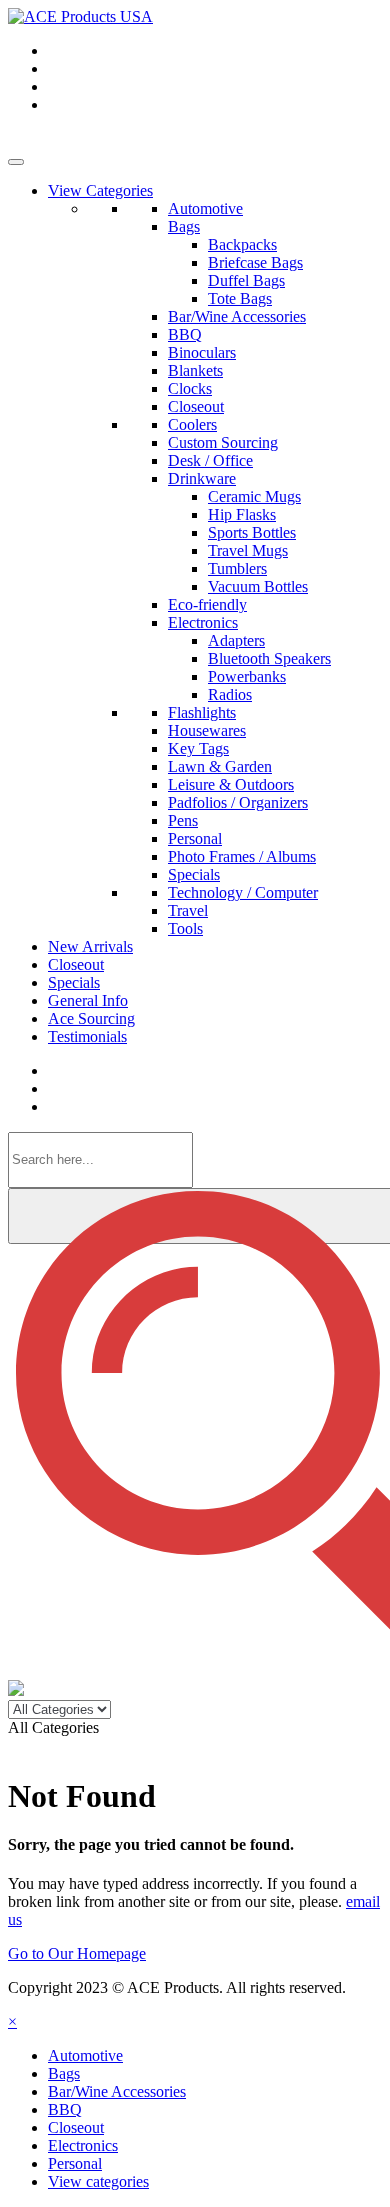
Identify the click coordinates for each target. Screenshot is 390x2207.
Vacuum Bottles (258, 586)
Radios (230, 694)
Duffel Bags (246, 280)
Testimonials (87, 1036)
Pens (183, 820)
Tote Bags (240, 298)
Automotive (205, 208)
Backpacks (242, 244)
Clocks (190, 388)
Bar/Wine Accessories (237, 316)
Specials (194, 874)
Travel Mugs (248, 550)
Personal (195, 838)
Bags (184, 226)
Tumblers (237, 568)
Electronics (203, 622)
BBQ (185, 334)
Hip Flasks (242, 514)
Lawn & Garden (220, 766)
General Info (88, 1000)
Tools (185, 928)
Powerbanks (247, 676)
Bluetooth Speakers (269, 658)
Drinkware (202, 478)
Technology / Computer (243, 892)
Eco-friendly (207, 604)
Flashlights (202, 712)
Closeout (196, 406)
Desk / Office (210, 460)
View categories (98, 2181)
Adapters (236, 640)
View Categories (100, 190)
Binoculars (202, 352)
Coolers (192, 424)
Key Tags (198, 748)
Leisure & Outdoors (231, 784)
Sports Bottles (252, 532)
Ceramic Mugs (254, 496)
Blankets (195, 370)
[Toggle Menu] (16, 162)
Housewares (207, 730)
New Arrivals (90, 946)
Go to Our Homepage (77, 1953)
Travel (188, 910)
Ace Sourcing (91, 1018)
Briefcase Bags (255, 262)
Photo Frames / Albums (242, 856)
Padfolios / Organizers (238, 802)
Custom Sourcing (223, 442)
